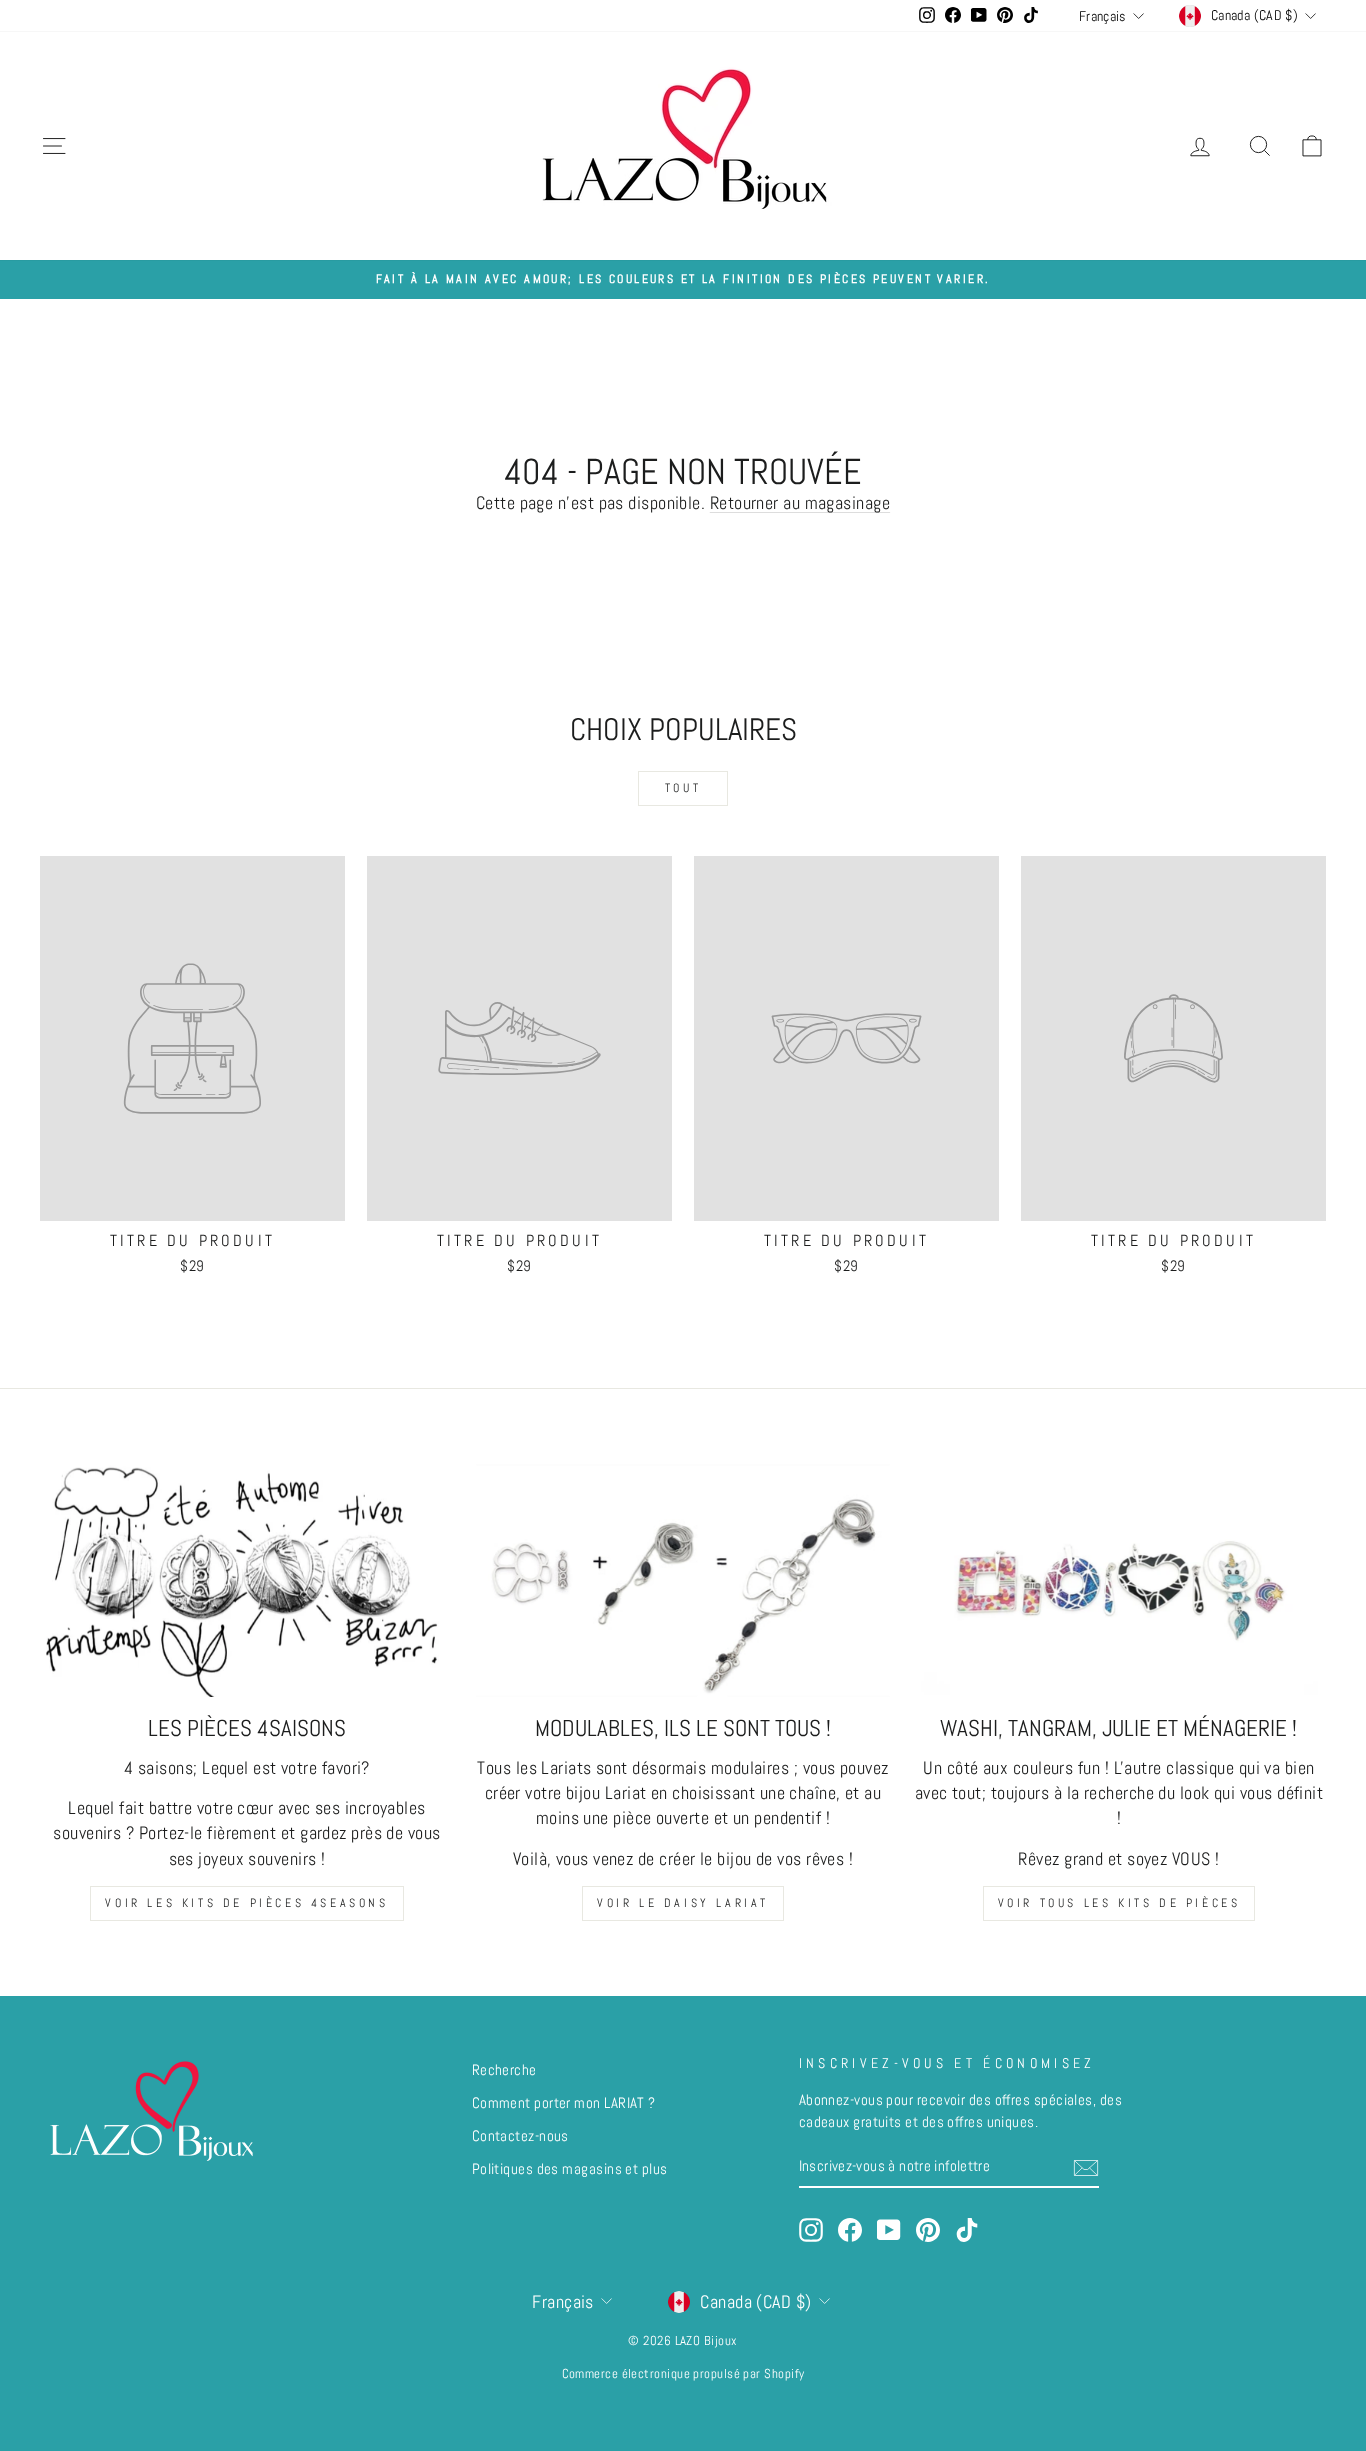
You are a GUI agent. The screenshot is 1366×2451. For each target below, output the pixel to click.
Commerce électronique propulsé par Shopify (683, 2374)
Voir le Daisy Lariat (683, 1903)
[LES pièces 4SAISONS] (247, 1580)
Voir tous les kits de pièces (1119, 1903)
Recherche (504, 2070)
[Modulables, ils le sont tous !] (683, 1580)
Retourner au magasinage (800, 502)
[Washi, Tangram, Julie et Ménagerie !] (1119, 1580)
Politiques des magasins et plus (570, 2169)
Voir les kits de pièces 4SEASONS (246, 1903)
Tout (683, 788)
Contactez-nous (520, 2136)
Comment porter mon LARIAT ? (564, 2103)
